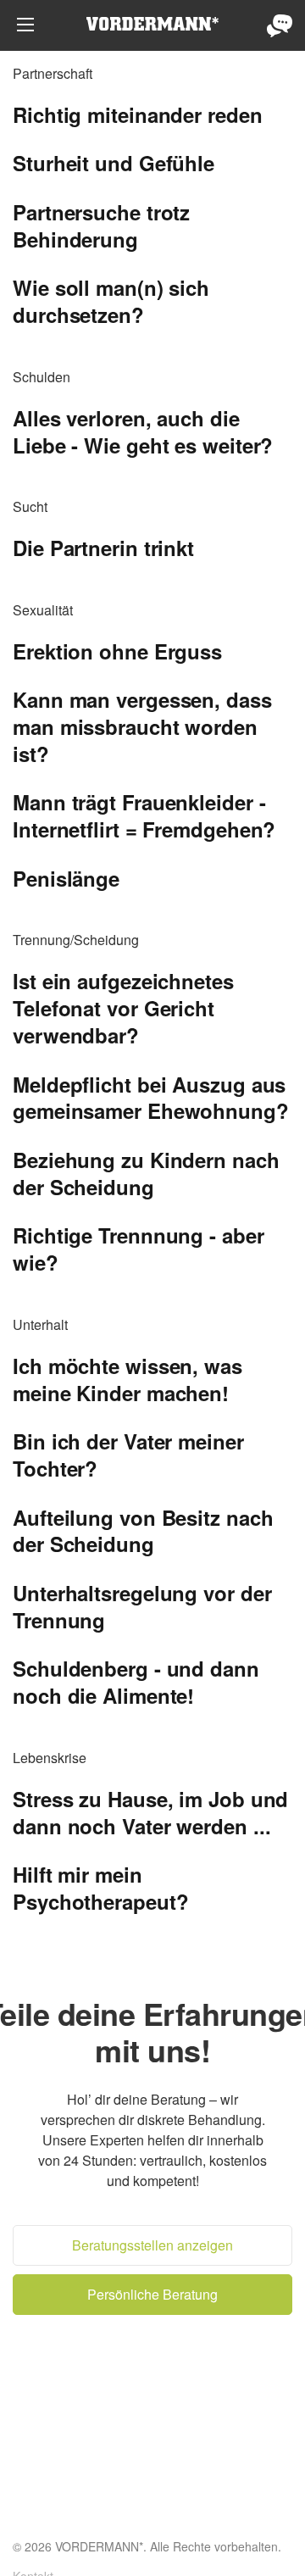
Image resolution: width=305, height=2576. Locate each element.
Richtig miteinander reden (138, 114)
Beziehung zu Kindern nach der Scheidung (146, 1173)
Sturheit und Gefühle (114, 163)
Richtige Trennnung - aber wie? (139, 1249)
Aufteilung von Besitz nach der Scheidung (143, 1531)
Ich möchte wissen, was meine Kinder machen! (128, 1379)
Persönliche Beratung (280, 25)
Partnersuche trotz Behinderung (101, 225)
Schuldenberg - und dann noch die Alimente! (136, 1682)
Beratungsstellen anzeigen (152, 2245)
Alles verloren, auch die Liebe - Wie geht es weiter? (143, 431)
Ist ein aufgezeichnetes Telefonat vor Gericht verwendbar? (123, 1008)
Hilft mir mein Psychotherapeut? (100, 1888)
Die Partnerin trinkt (103, 548)
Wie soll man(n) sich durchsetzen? (111, 301)
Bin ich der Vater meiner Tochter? (128, 1455)
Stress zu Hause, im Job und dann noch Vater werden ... (150, 1812)
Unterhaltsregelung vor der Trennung (142, 1606)
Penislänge (66, 878)
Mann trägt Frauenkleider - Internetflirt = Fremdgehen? (144, 815)
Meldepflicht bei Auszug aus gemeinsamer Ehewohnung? (151, 1098)
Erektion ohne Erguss (117, 651)
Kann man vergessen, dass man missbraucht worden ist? (142, 726)
